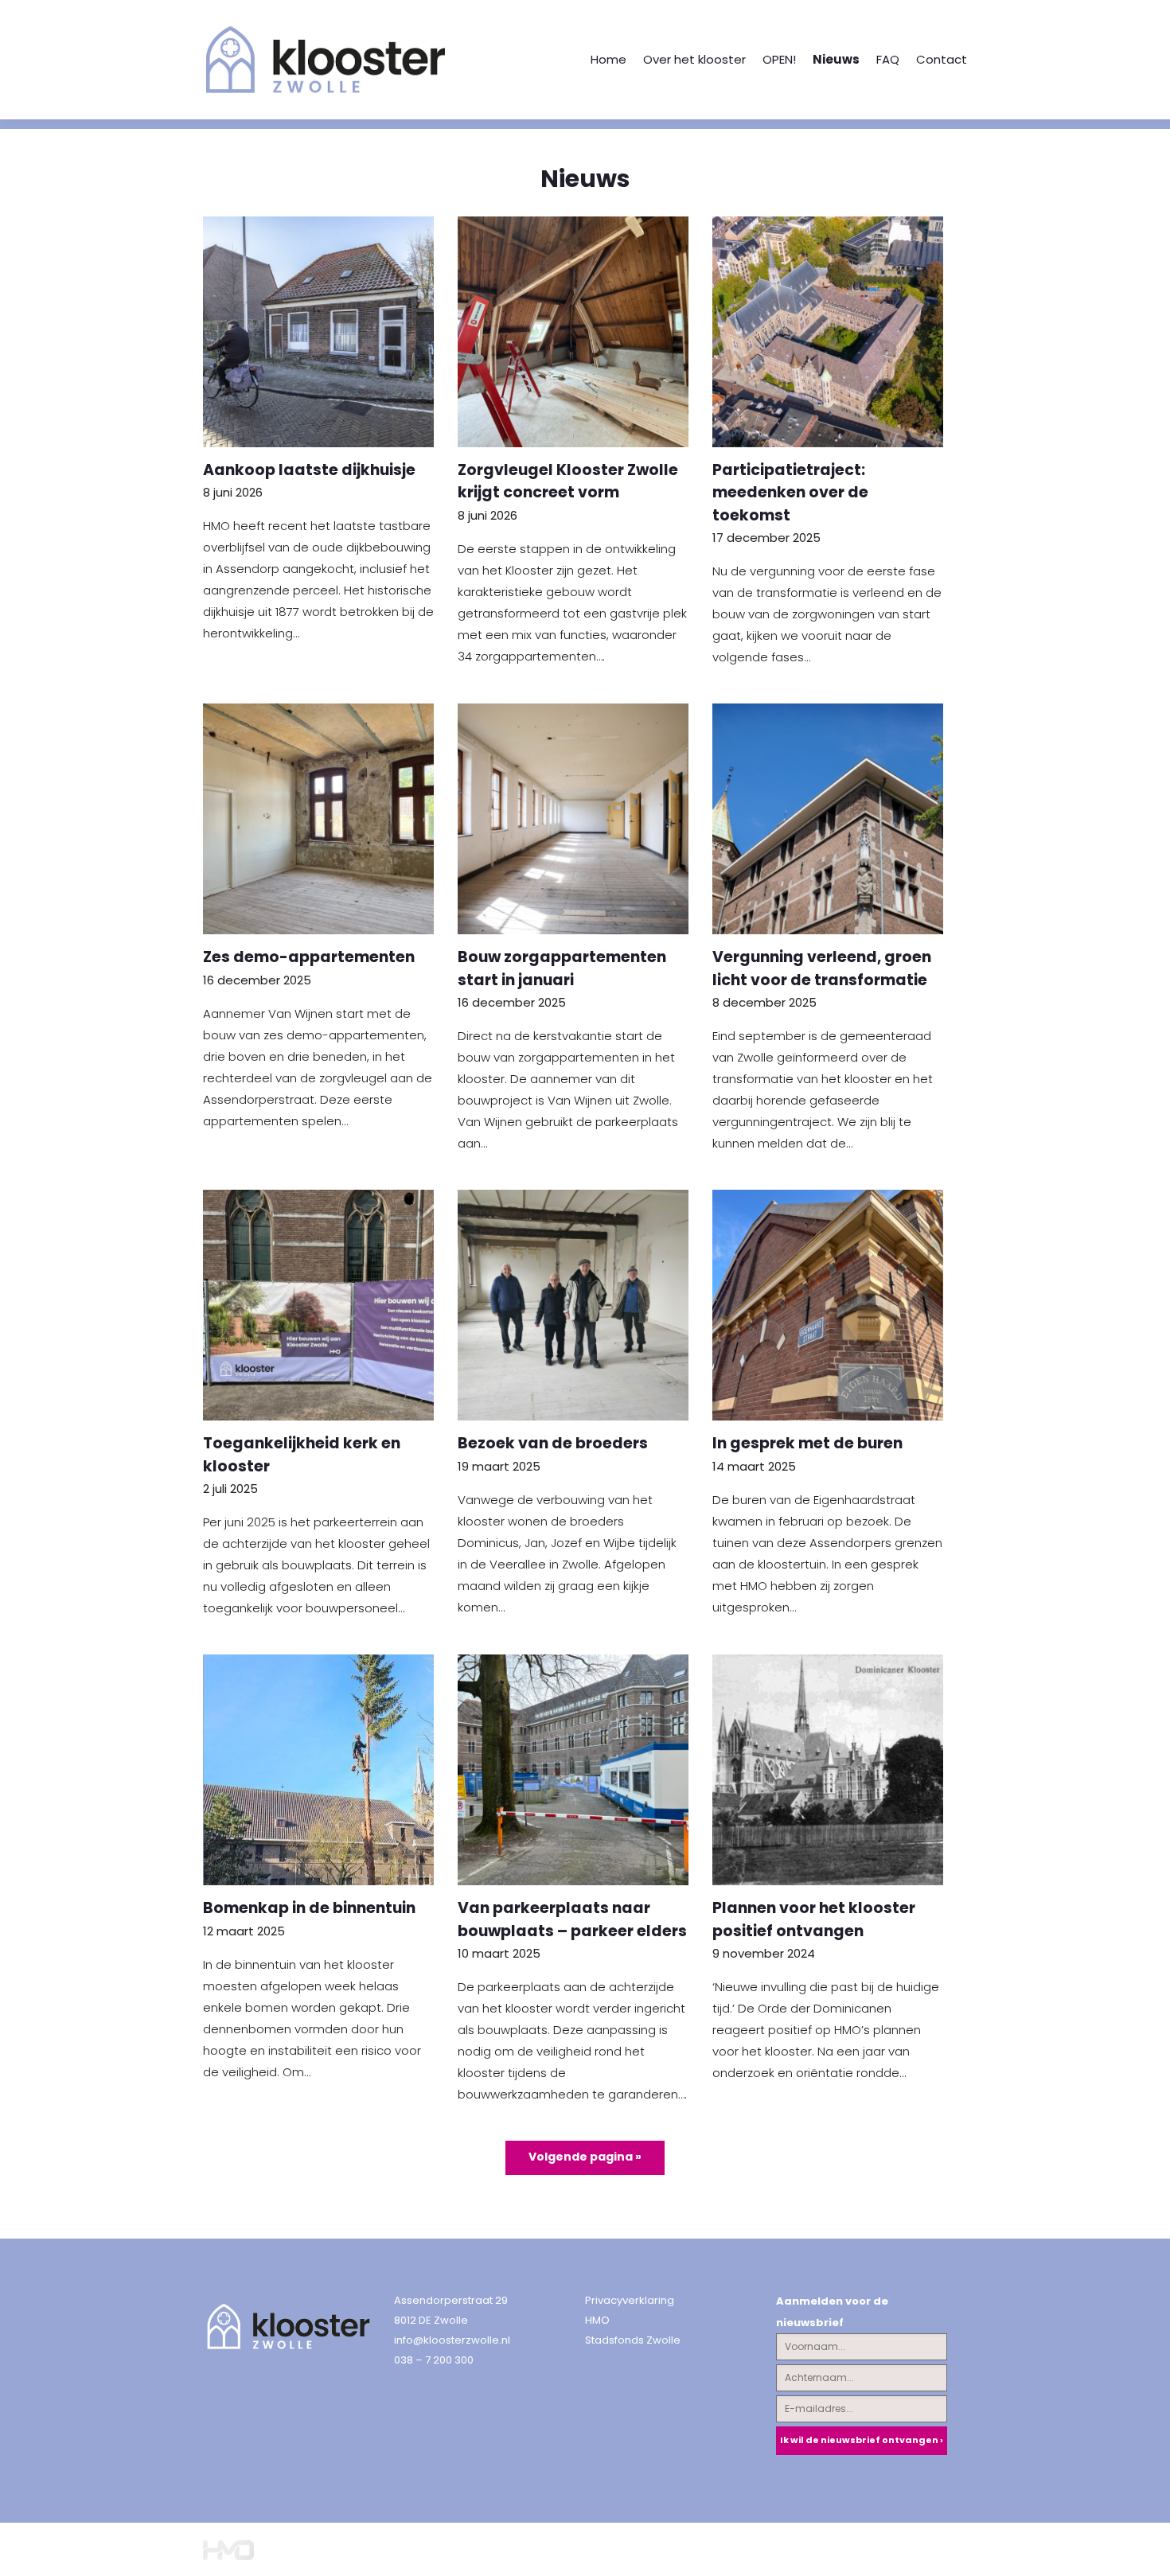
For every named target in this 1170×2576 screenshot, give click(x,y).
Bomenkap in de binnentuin (309, 1908)
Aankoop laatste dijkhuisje (309, 470)
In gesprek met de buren (807, 1443)
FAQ (888, 59)
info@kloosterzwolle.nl (452, 2340)
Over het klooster (694, 59)
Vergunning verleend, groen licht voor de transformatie (822, 968)
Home (608, 59)
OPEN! (779, 59)
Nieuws (836, 59)
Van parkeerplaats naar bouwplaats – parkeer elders (572, 1919)
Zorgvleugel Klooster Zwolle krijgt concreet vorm (568, 481)
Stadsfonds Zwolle (633, 2340)
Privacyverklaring (630, 2300)
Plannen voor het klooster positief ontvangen (814, 1919)
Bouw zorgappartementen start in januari (562, 968)
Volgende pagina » (585, 2157)
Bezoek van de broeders (553, 1443)
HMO (597, 2320)
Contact (942, 59)
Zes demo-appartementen (309, 957)
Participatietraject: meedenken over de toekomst (790, 493)
